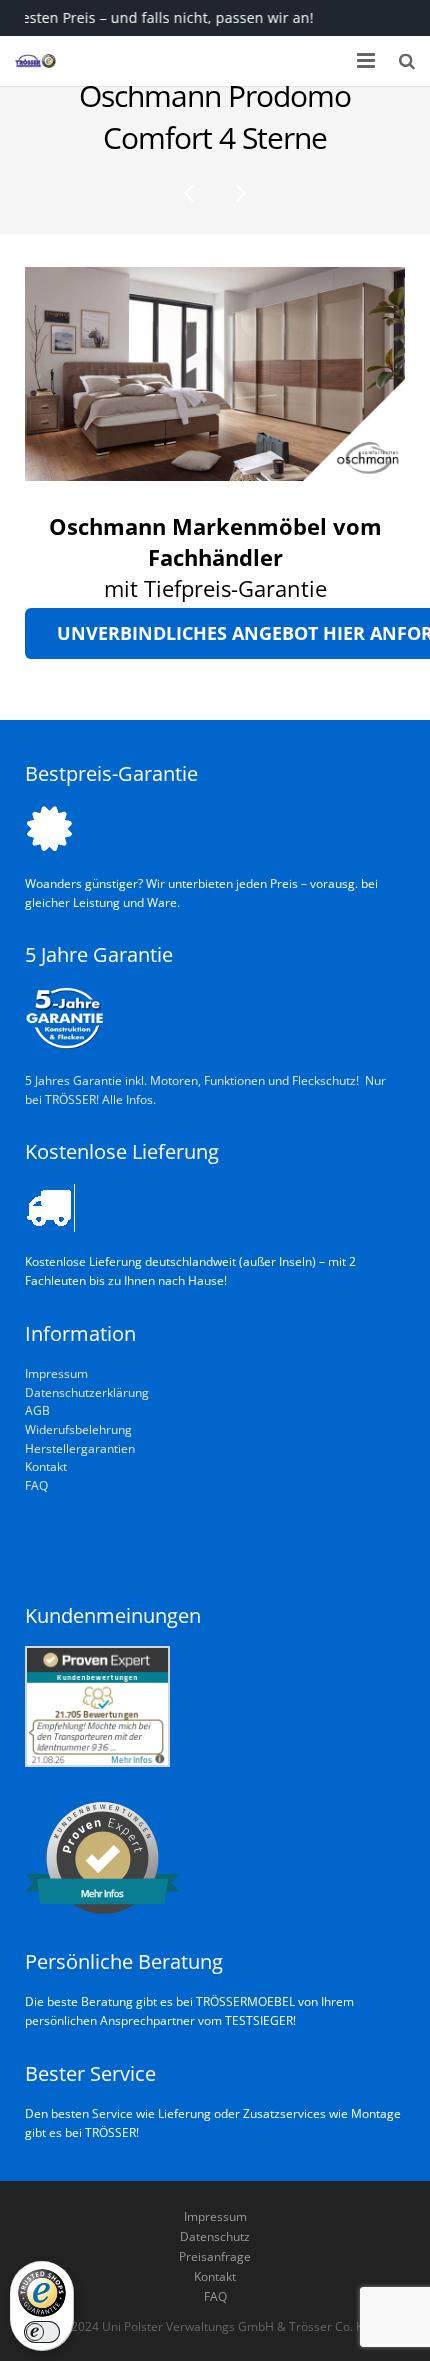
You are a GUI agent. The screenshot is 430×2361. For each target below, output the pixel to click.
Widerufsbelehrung (78, 1429)
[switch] (42, 2332)
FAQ (36, 1485)
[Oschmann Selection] (190, 192)
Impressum (56, 1373)
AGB (37, 1410)
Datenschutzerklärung (87, 1392)
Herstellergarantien (80, 1448)
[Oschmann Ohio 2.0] (240, 192)
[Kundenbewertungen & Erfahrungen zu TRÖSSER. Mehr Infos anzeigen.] (97, 1762)
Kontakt (46, 1466)
